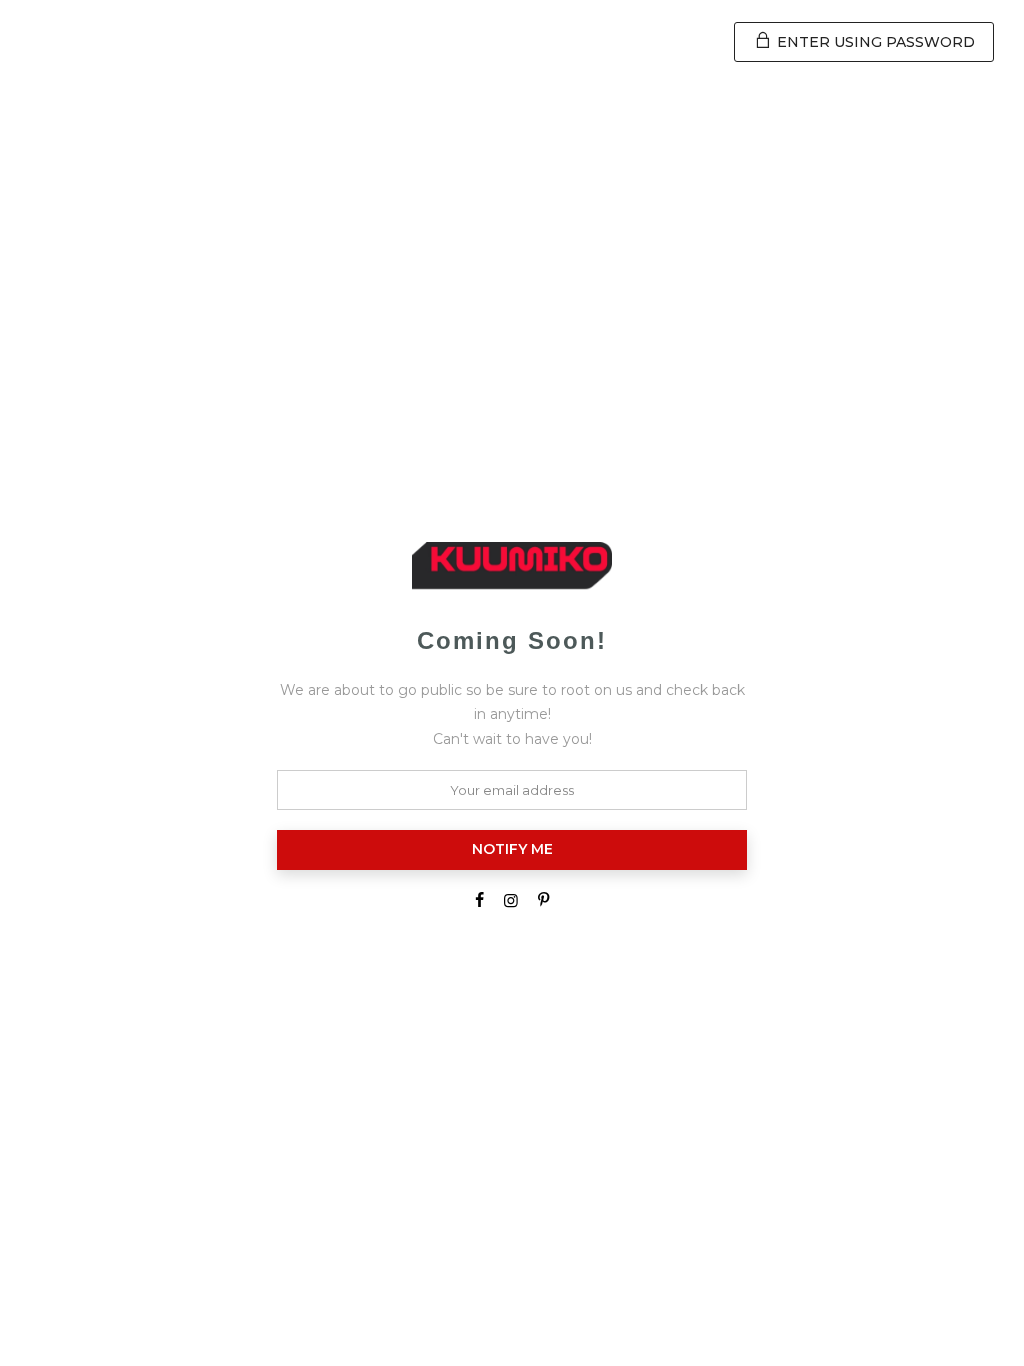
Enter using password (874, 42)
